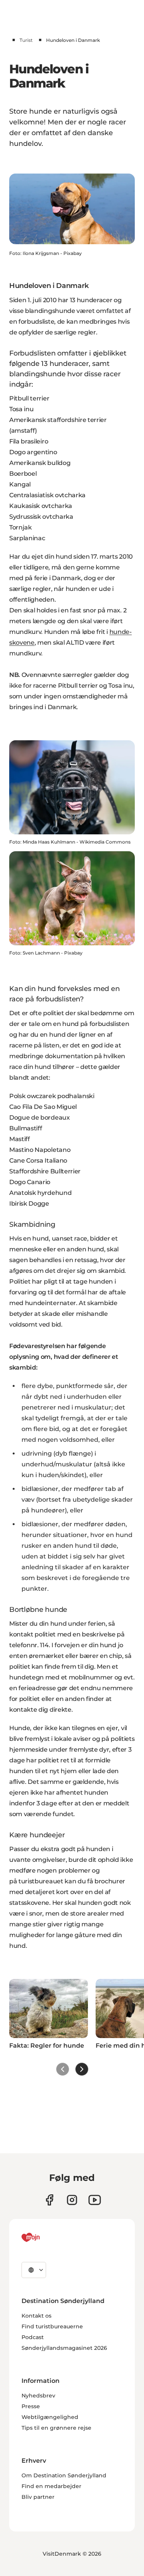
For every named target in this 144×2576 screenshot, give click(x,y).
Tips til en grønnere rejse (56, 2428)
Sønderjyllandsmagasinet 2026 (64, 2348)
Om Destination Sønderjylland (64, 2475)
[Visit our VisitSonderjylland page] (49, 2200)
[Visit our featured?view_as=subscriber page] (95, 2200)
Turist (26, 40)
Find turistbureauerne (52, 2326)
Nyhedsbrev (38, 2396)
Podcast (33, 2337)
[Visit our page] (72, 2200)
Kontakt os (36, 2316)
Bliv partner (38, 2497)
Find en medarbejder (51, 2486)
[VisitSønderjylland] (45, 2237)
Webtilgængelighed (50, 2417)
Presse (31, 2406)
